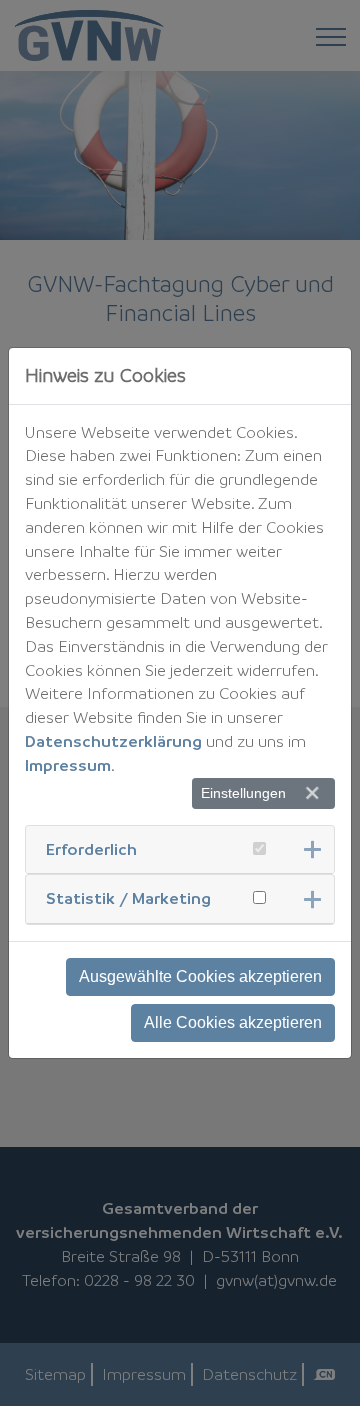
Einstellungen (243, 793)
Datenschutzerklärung (113, 741)
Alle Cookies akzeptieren (233, 1022)
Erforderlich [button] (91, 849)
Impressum (68, 765)
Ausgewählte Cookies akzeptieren (200, 976)
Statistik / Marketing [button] (128, 898)
